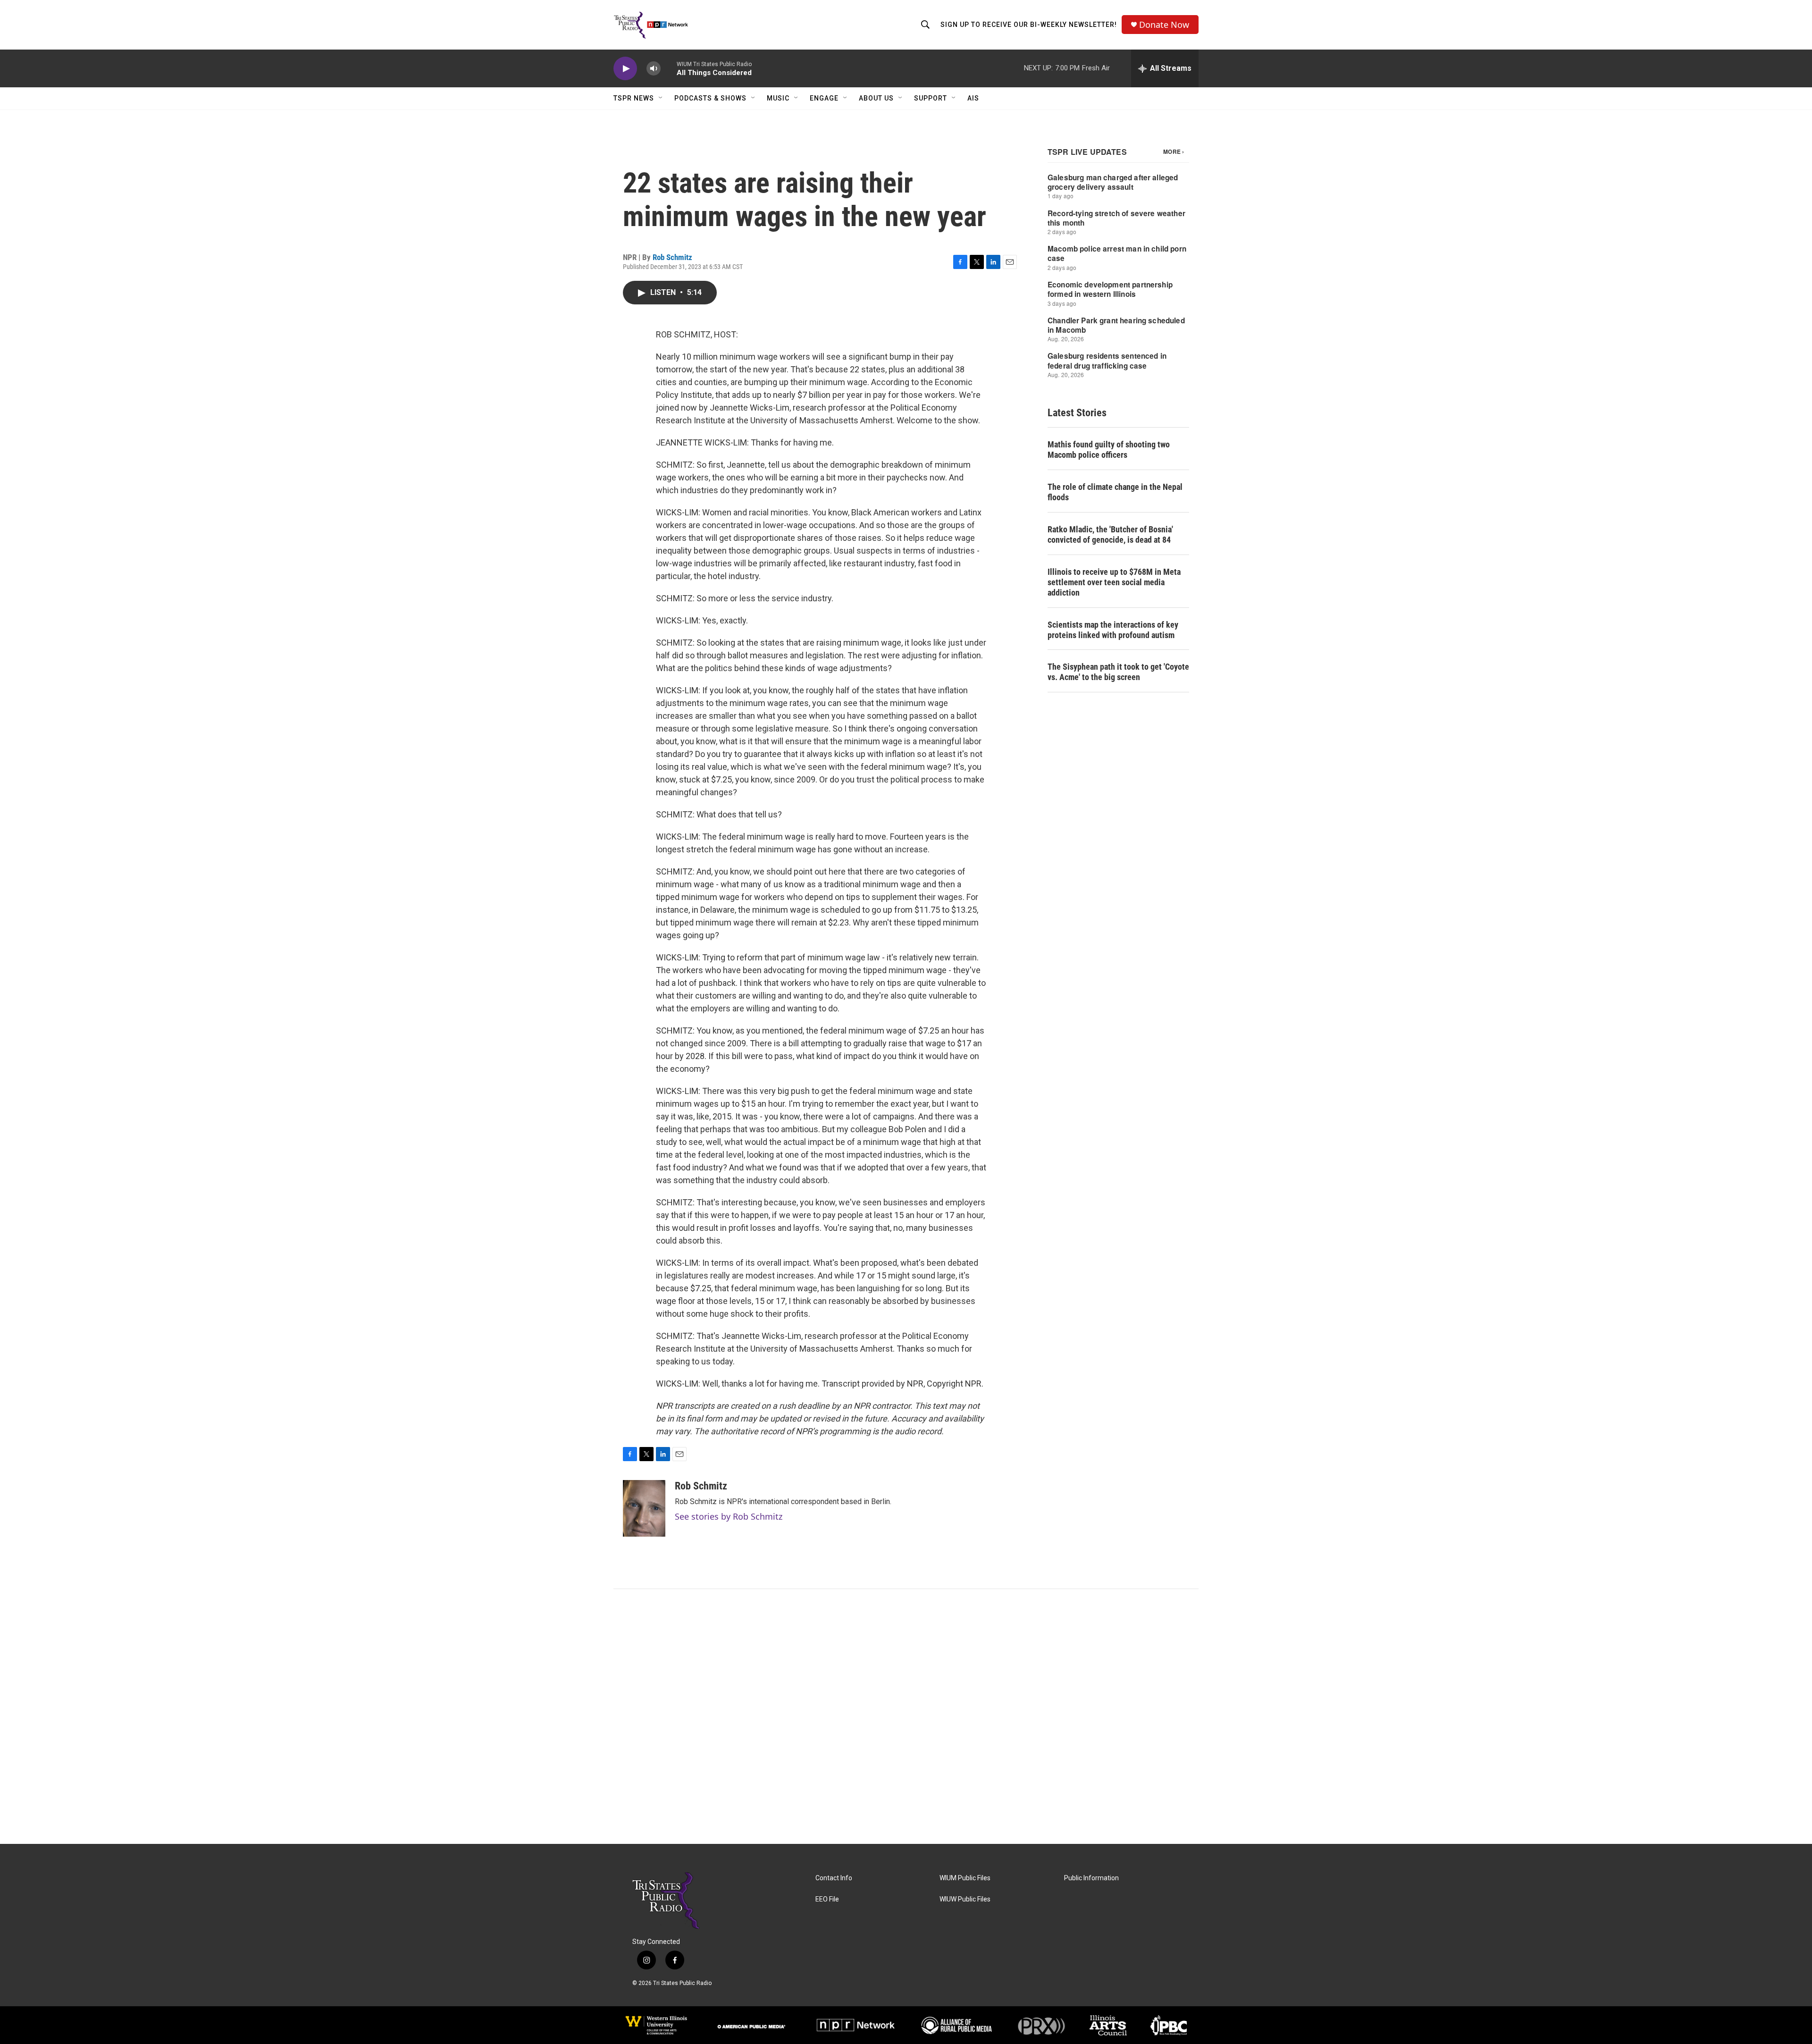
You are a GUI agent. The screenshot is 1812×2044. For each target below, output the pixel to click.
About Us (876, 98)
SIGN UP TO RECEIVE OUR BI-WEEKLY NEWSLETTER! (1029, 25)
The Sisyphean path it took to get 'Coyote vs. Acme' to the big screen (1118, 672)
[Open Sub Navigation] (661, 98)
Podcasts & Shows (710, 98)
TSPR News (634, 98)
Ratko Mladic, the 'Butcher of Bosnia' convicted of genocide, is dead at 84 (1110, 534)
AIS (973, 98)
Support (931, 98)
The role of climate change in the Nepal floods (1115, 492)
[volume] (654, 69)
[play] (625, 69)
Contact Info (834, 1878)
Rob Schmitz (672, 257)
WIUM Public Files (965, 1878)
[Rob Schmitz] (644, 1508)
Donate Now (1164, 25)
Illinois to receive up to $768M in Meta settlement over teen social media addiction (1114, 582)
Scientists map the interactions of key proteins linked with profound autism (1113, 630)
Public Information (1091, 1878)
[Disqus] (906, 1716)
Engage (824, 98)
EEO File (827, 1899)
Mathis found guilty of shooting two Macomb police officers (1109, 450)
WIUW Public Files (965, 1899)
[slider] (669, 68)
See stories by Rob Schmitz (729, 1516)
